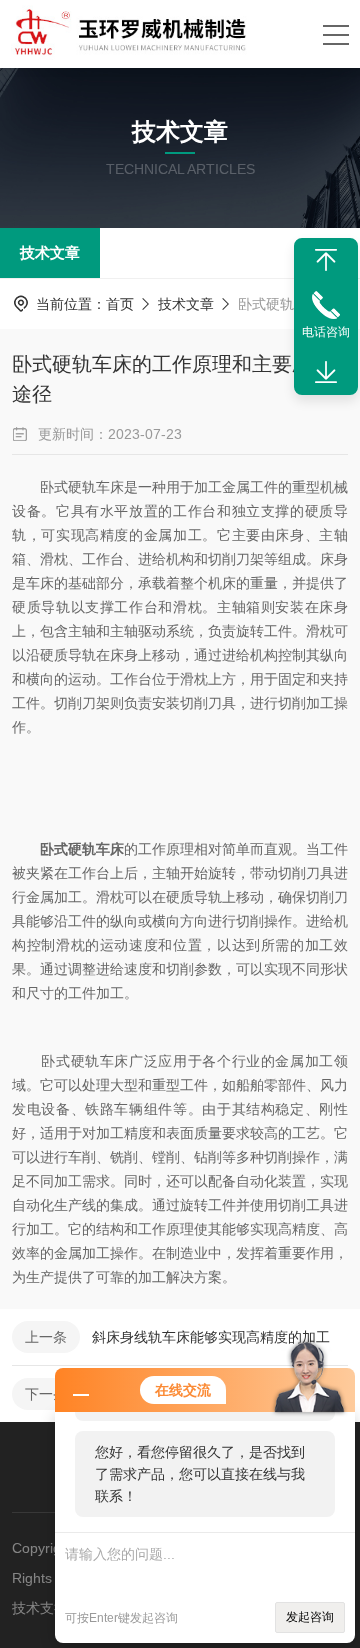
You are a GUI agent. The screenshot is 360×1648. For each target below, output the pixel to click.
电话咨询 (326, 332)
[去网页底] (326, 373)
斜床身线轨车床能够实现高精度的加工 (211, 1337)
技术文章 (50, 252)
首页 (120, 304)
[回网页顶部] (326, 260)
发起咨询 (310, 1617)
